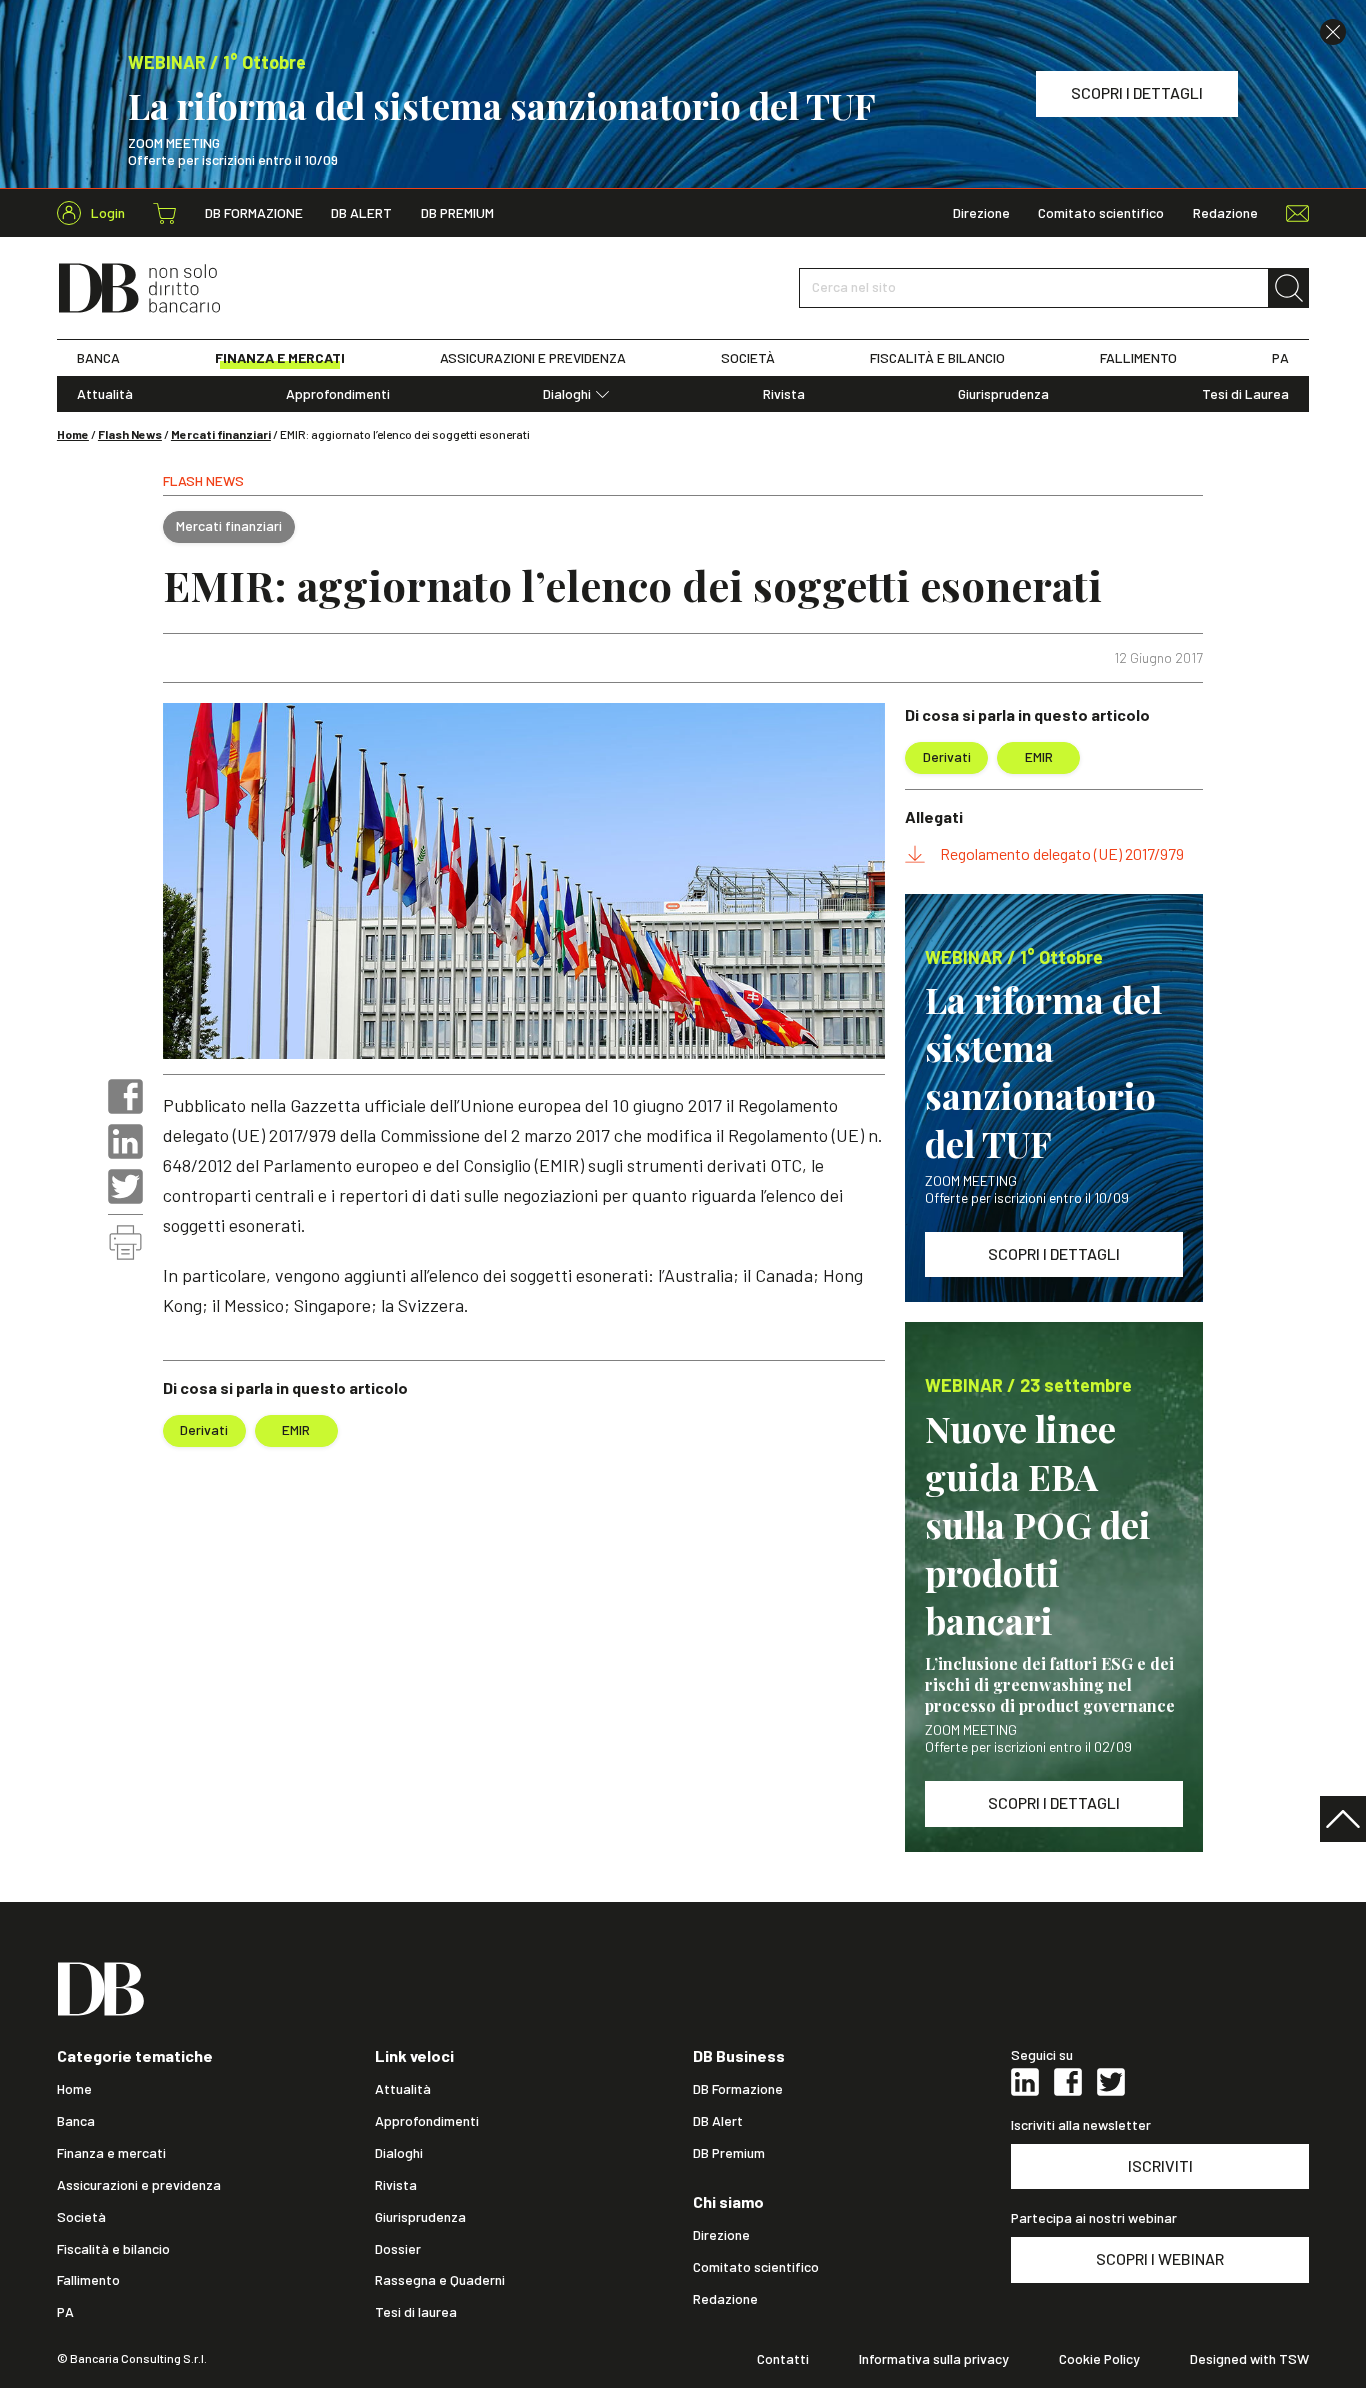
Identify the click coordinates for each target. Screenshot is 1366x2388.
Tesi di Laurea (1245, 394)
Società (81, 2217)
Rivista (784, 394)
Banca (76, 2121)
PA (1280, 358)
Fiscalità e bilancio (113, 2249)
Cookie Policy (1099, 2359)
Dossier (398, 2249)
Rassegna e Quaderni (440, 2280)
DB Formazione (254, 213)
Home (73, 434)
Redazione (1225, 213)
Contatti (783, 2359)
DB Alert (361, 213)
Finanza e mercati (111, 2153)
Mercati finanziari (221, 434)
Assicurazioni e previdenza (139, 2185)
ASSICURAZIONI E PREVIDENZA (533, 358)
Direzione (981, 213)
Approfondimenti (338, 394)
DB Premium (457, 213)
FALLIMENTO (1138, 358)
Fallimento (88, 2280)
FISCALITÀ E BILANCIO (937, 358)
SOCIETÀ (748, 358)
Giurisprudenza (1003, 394)
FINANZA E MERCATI (280, 358)
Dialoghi (567, 394)
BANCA (98, 358)
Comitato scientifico (1101, 213)
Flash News (130, 434)
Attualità (105, 394)
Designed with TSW (1249, 2359)
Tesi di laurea (416, 2312)
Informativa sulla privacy (934, 2359)
